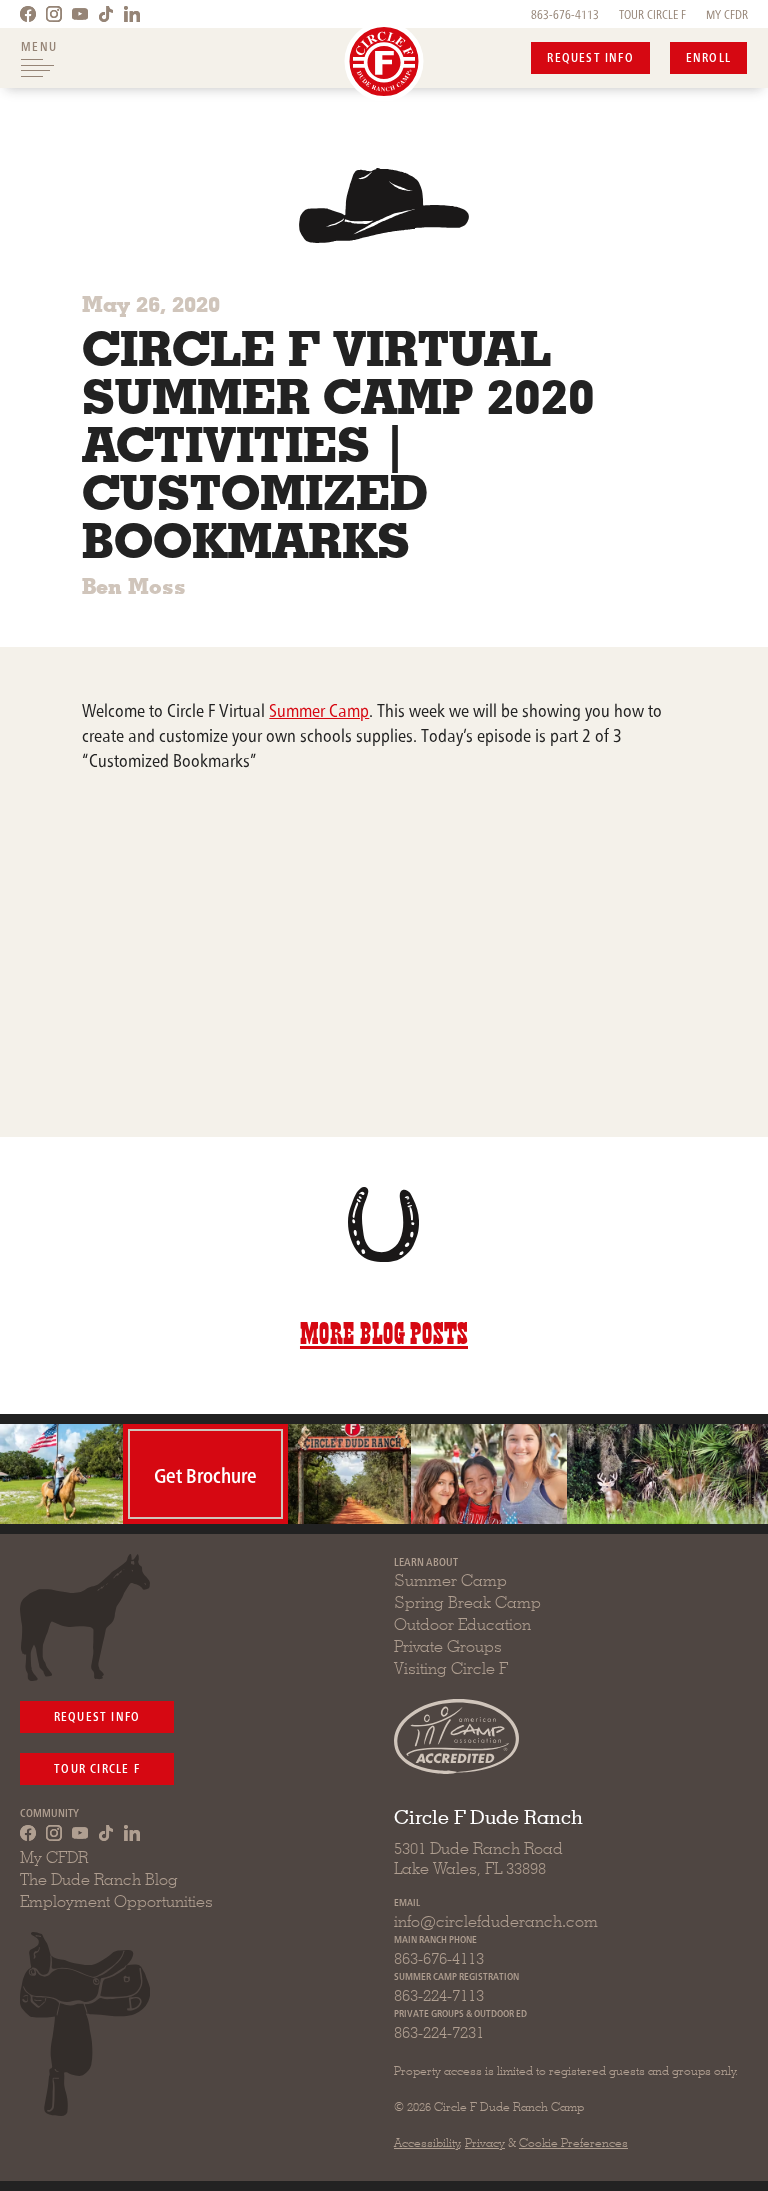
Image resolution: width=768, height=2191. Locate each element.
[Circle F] (384, 61)
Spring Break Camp (467, 1602)
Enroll (708, 56)
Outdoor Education (462, 1624)
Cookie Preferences (573, 2142)
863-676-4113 (565, 13)
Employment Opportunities (116, 1901)
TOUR (652, 13)
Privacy (485, 2142)
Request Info (590, 56)
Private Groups (448, 1646)
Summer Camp (319, 709)
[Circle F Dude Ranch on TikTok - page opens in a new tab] (106, 14)
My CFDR (54, 1857)
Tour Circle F (97, 1767)
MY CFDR (727, 13)
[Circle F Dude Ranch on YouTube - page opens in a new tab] (80, 14)
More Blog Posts (384, 1330)
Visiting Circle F (451, 1668)
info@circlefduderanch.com (496, 1921)
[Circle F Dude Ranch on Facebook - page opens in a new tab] (28, 14)
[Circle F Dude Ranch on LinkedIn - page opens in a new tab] (132, 14)
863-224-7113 (439, 1995)
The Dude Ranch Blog (99, 1879)
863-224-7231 (439, 2032)
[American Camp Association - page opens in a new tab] (456, 1736)
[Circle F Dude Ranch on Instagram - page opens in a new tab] (54, 14)
